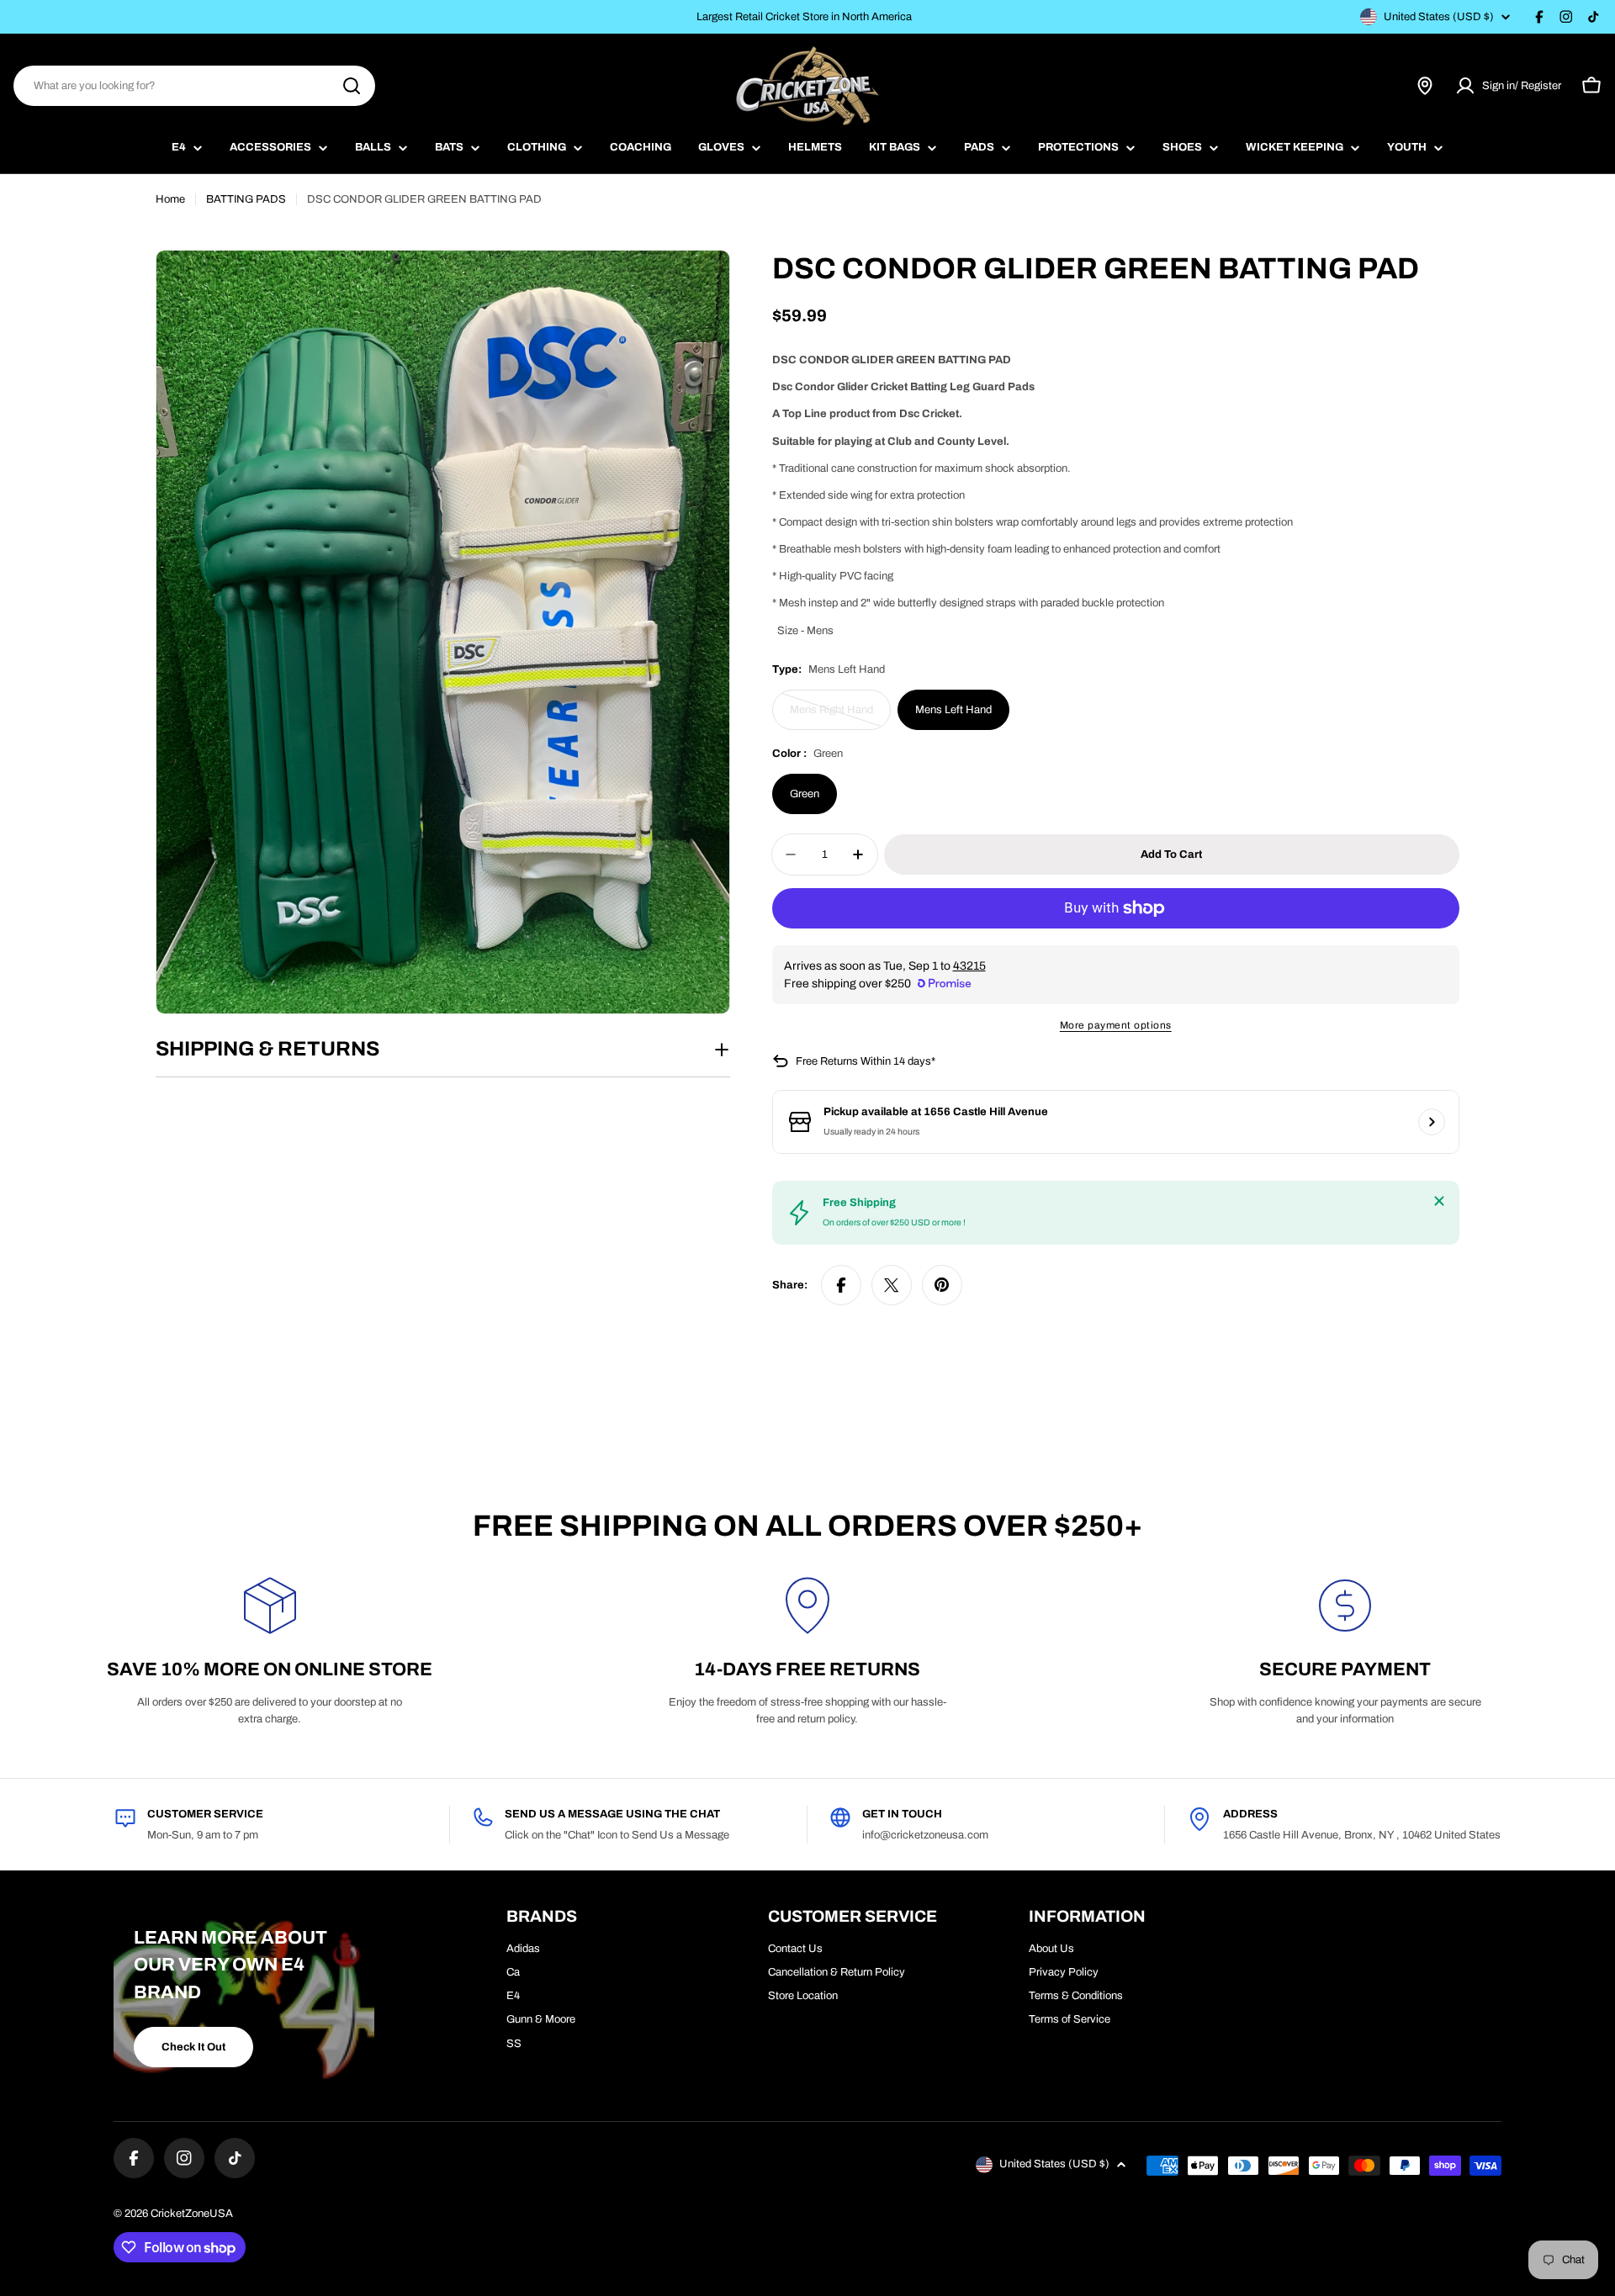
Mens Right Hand (838, 717)
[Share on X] (892, 1285)
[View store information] (1432, 1122)
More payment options (1116, 1025)
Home (170, 199)
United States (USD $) (1439, 17)
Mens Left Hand (953, 710)
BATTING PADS (246, 199)
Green (805, 794)
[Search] (352, 86)
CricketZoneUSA (192, 2214)
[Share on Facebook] (841, 1285)
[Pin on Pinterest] (942, 1285)
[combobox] (194, 86)
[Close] (1439, 1201)
